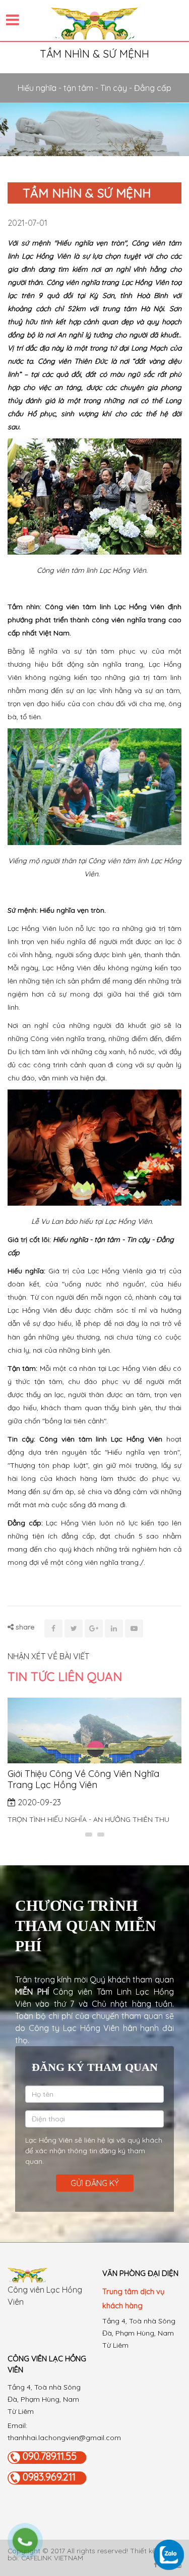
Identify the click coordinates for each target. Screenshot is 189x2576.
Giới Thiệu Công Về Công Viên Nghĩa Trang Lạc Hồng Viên (83, 1779)
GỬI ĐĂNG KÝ (95, 2183)
